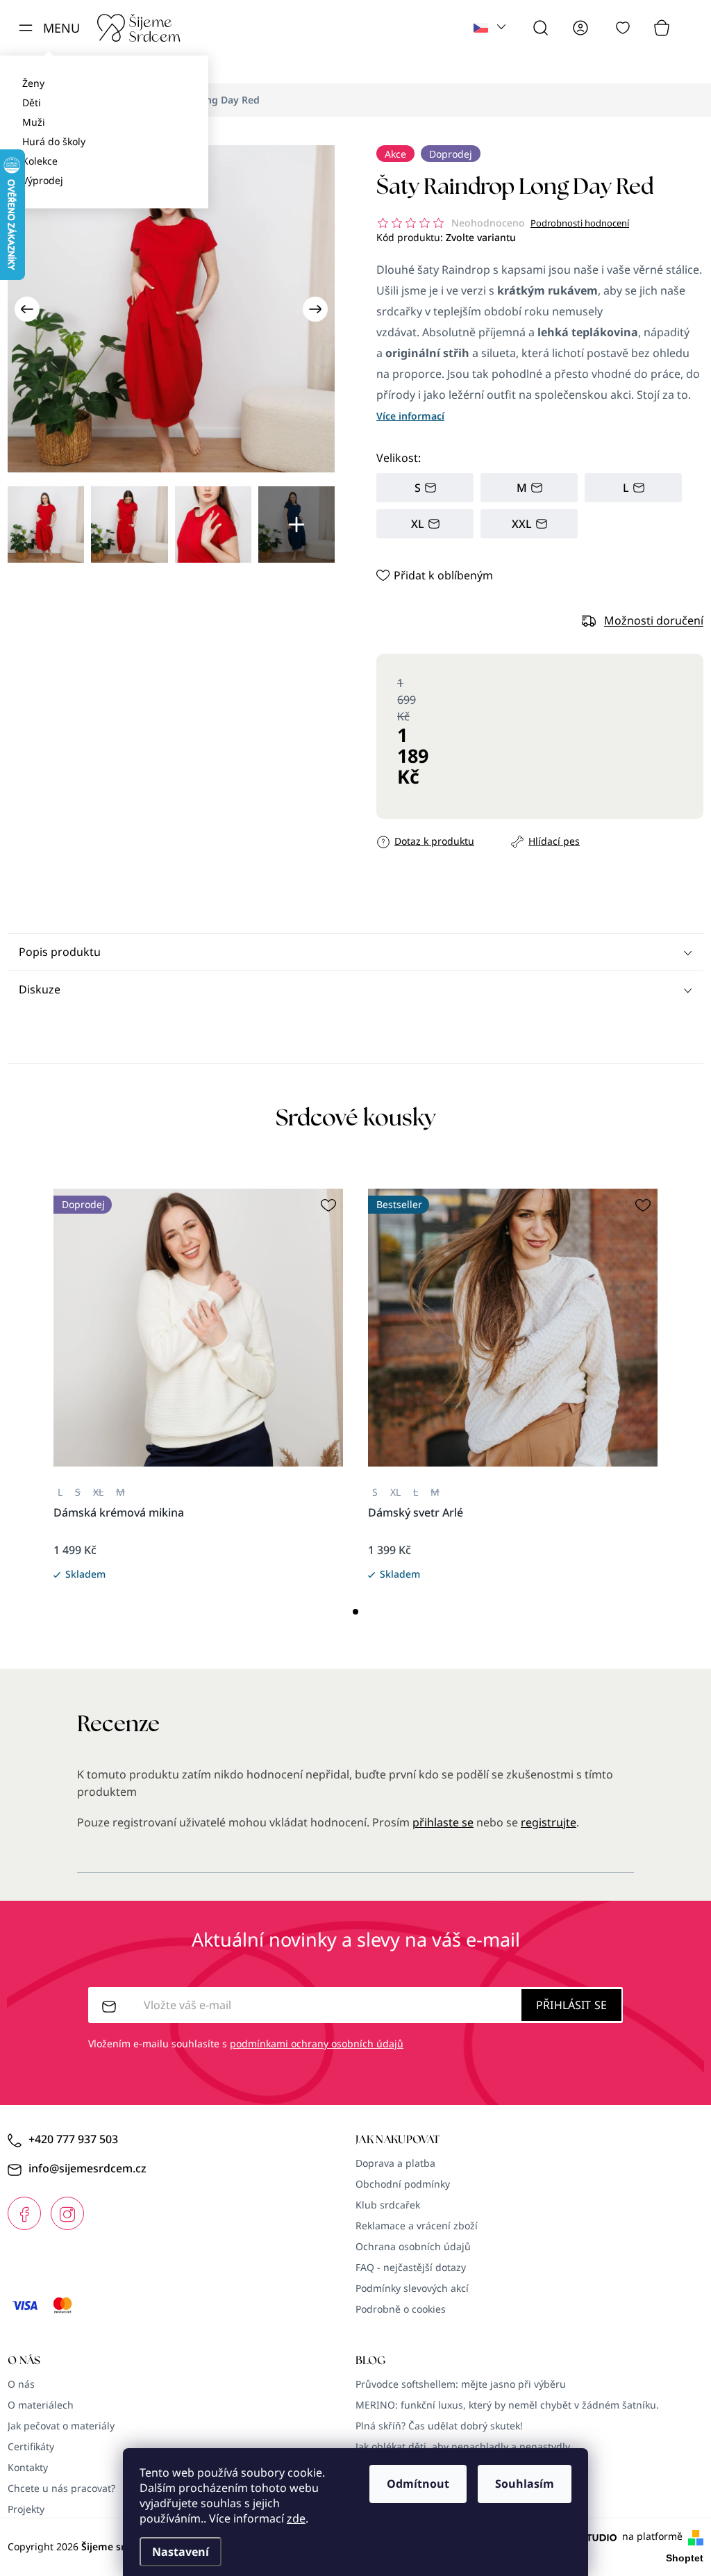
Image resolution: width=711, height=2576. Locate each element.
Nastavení (181, 2552)
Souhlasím (525, 2484)
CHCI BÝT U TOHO (218, 1388)
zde (296, 2518)
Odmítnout (418, 2484)
